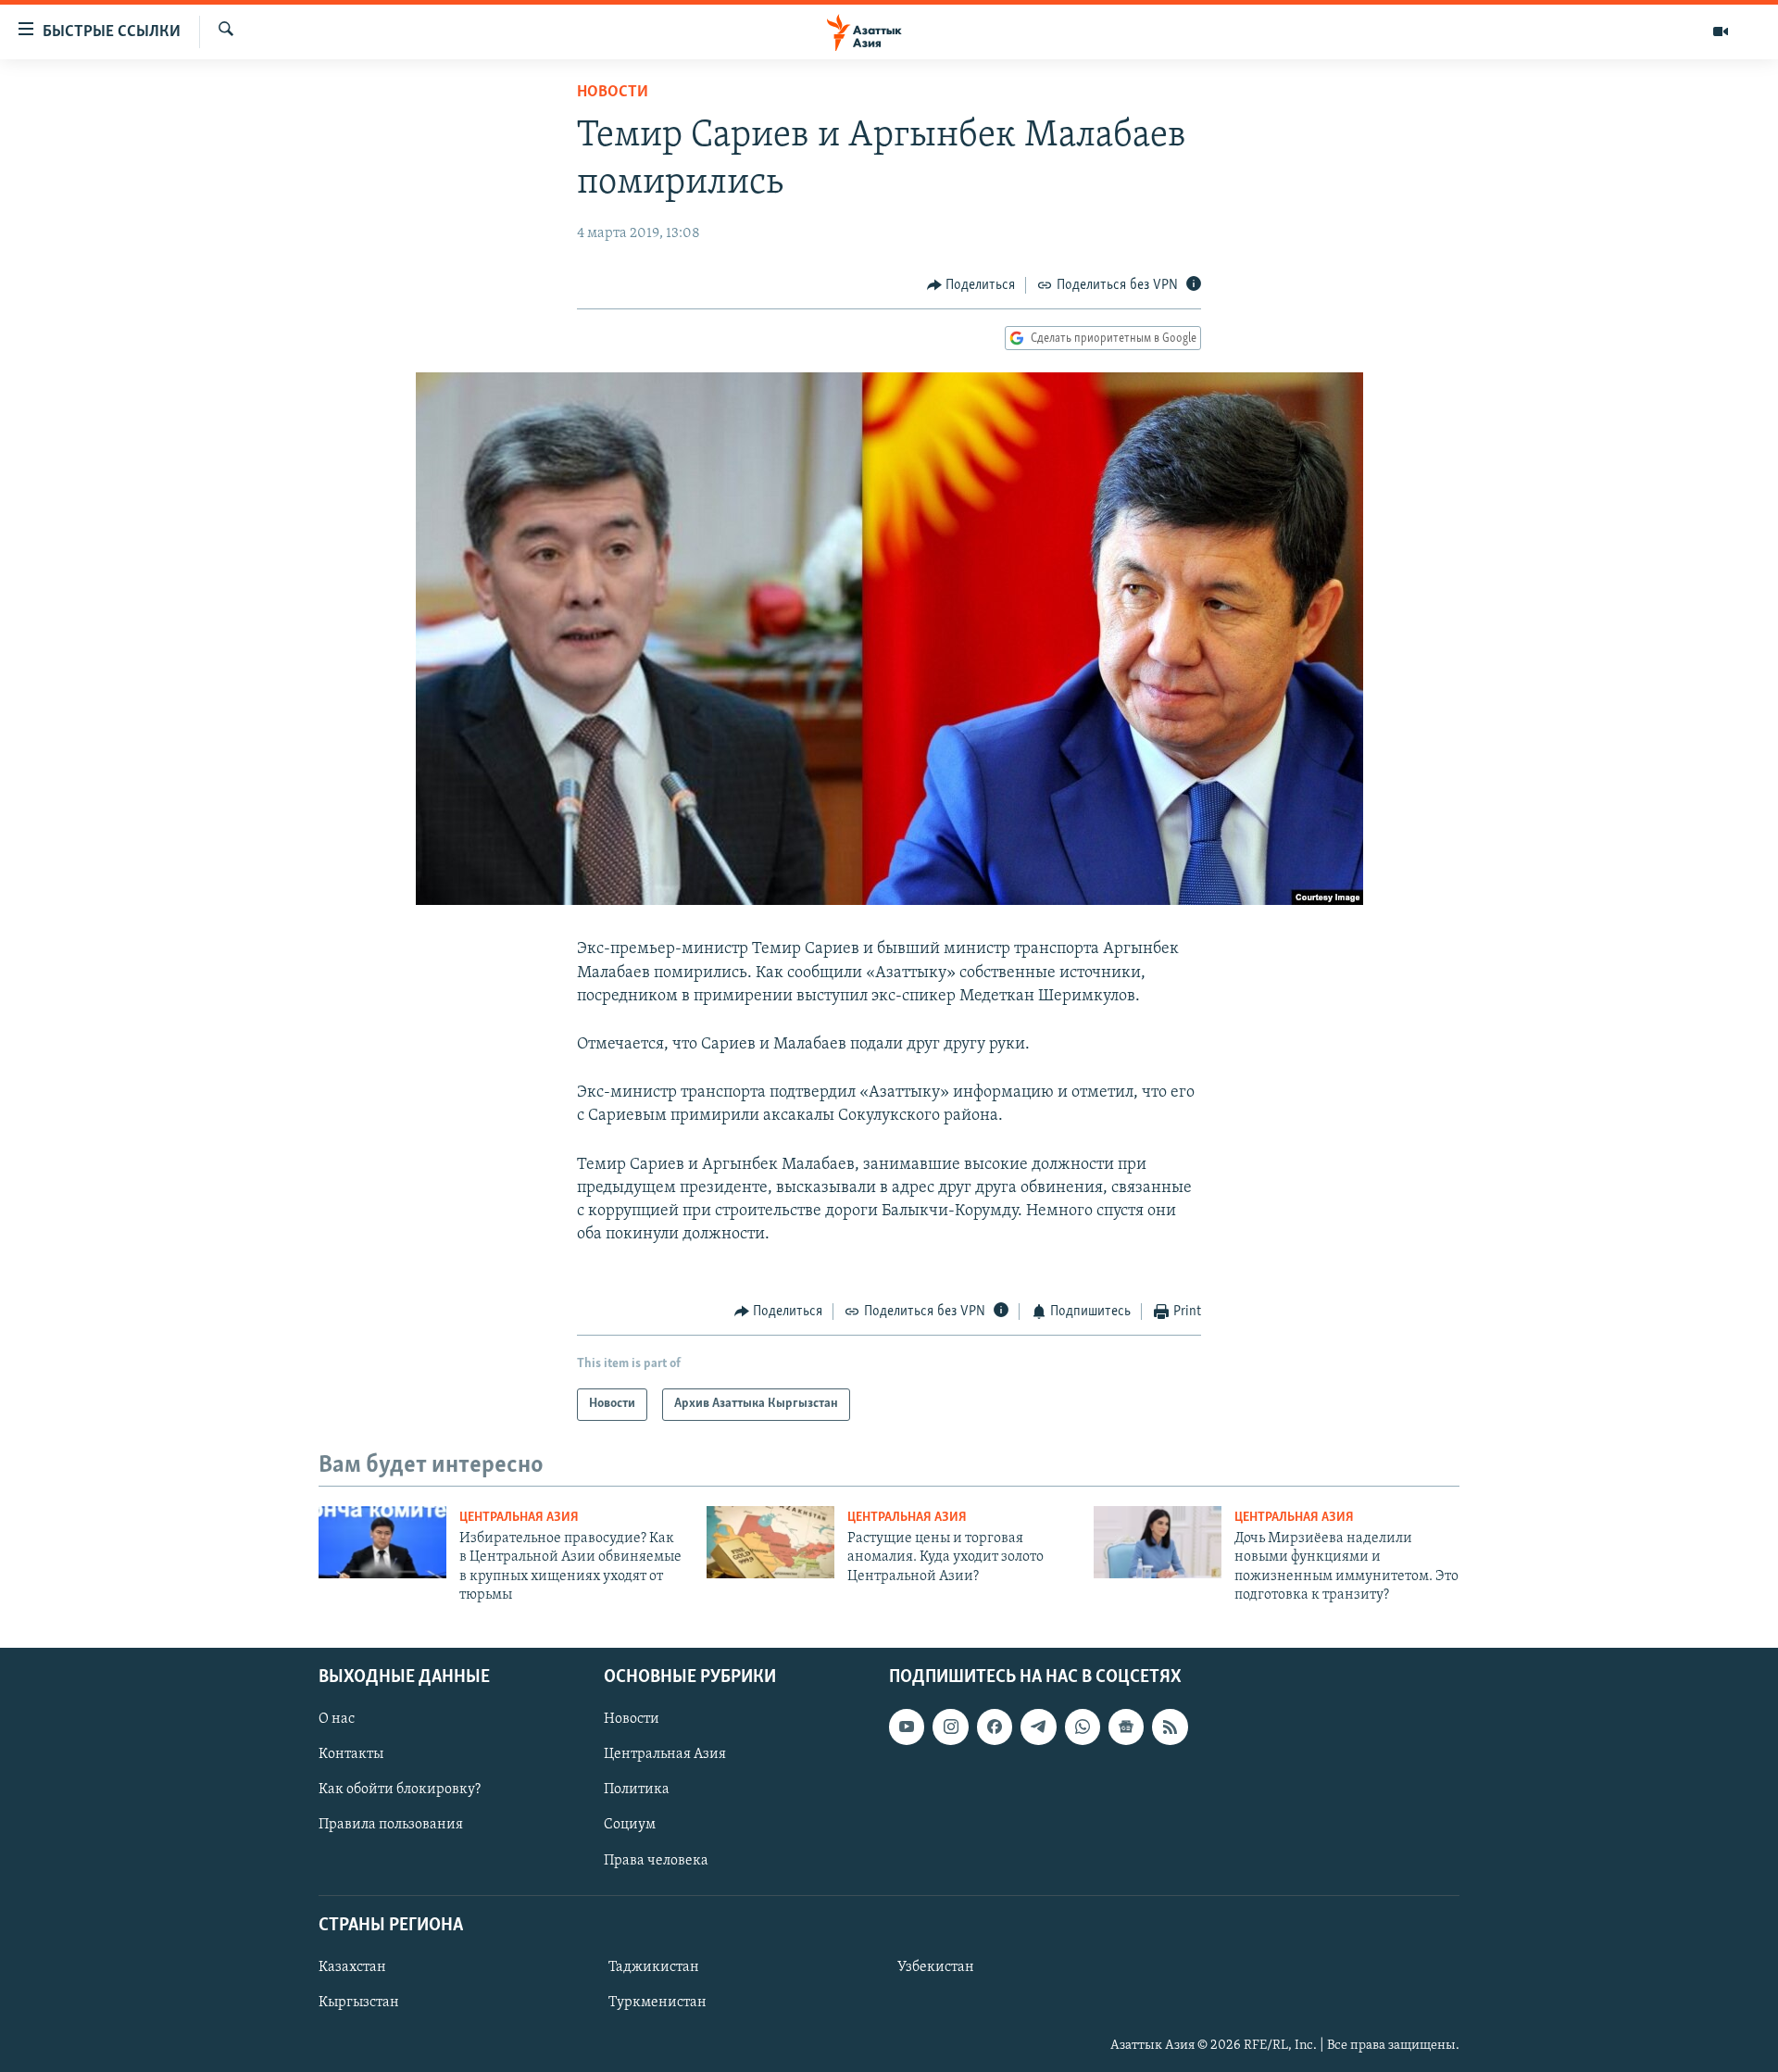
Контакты (351, 1754)
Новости (613, 93)
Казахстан (352, 1966)
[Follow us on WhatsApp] (1083, 1727)
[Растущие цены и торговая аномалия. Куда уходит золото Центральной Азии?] (770, 1542)
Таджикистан (654, 1966)
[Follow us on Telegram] (1038, 1727)
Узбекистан (936, 1966)
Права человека (656, 1860)
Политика (637, 1789)
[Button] (971, 285)
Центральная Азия (519, 1518)
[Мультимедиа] (1721, 31)
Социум (630, 1825)
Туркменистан (657, 2002)
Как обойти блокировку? (400, 1789)
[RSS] (1170, 1727)
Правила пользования (391, 1825)
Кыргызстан (359, 2002)
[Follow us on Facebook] (995, 1727)
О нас (337, 1719)
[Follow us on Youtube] (907, 1727)
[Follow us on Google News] (1126, 1727)
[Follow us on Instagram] (950, 1727)
